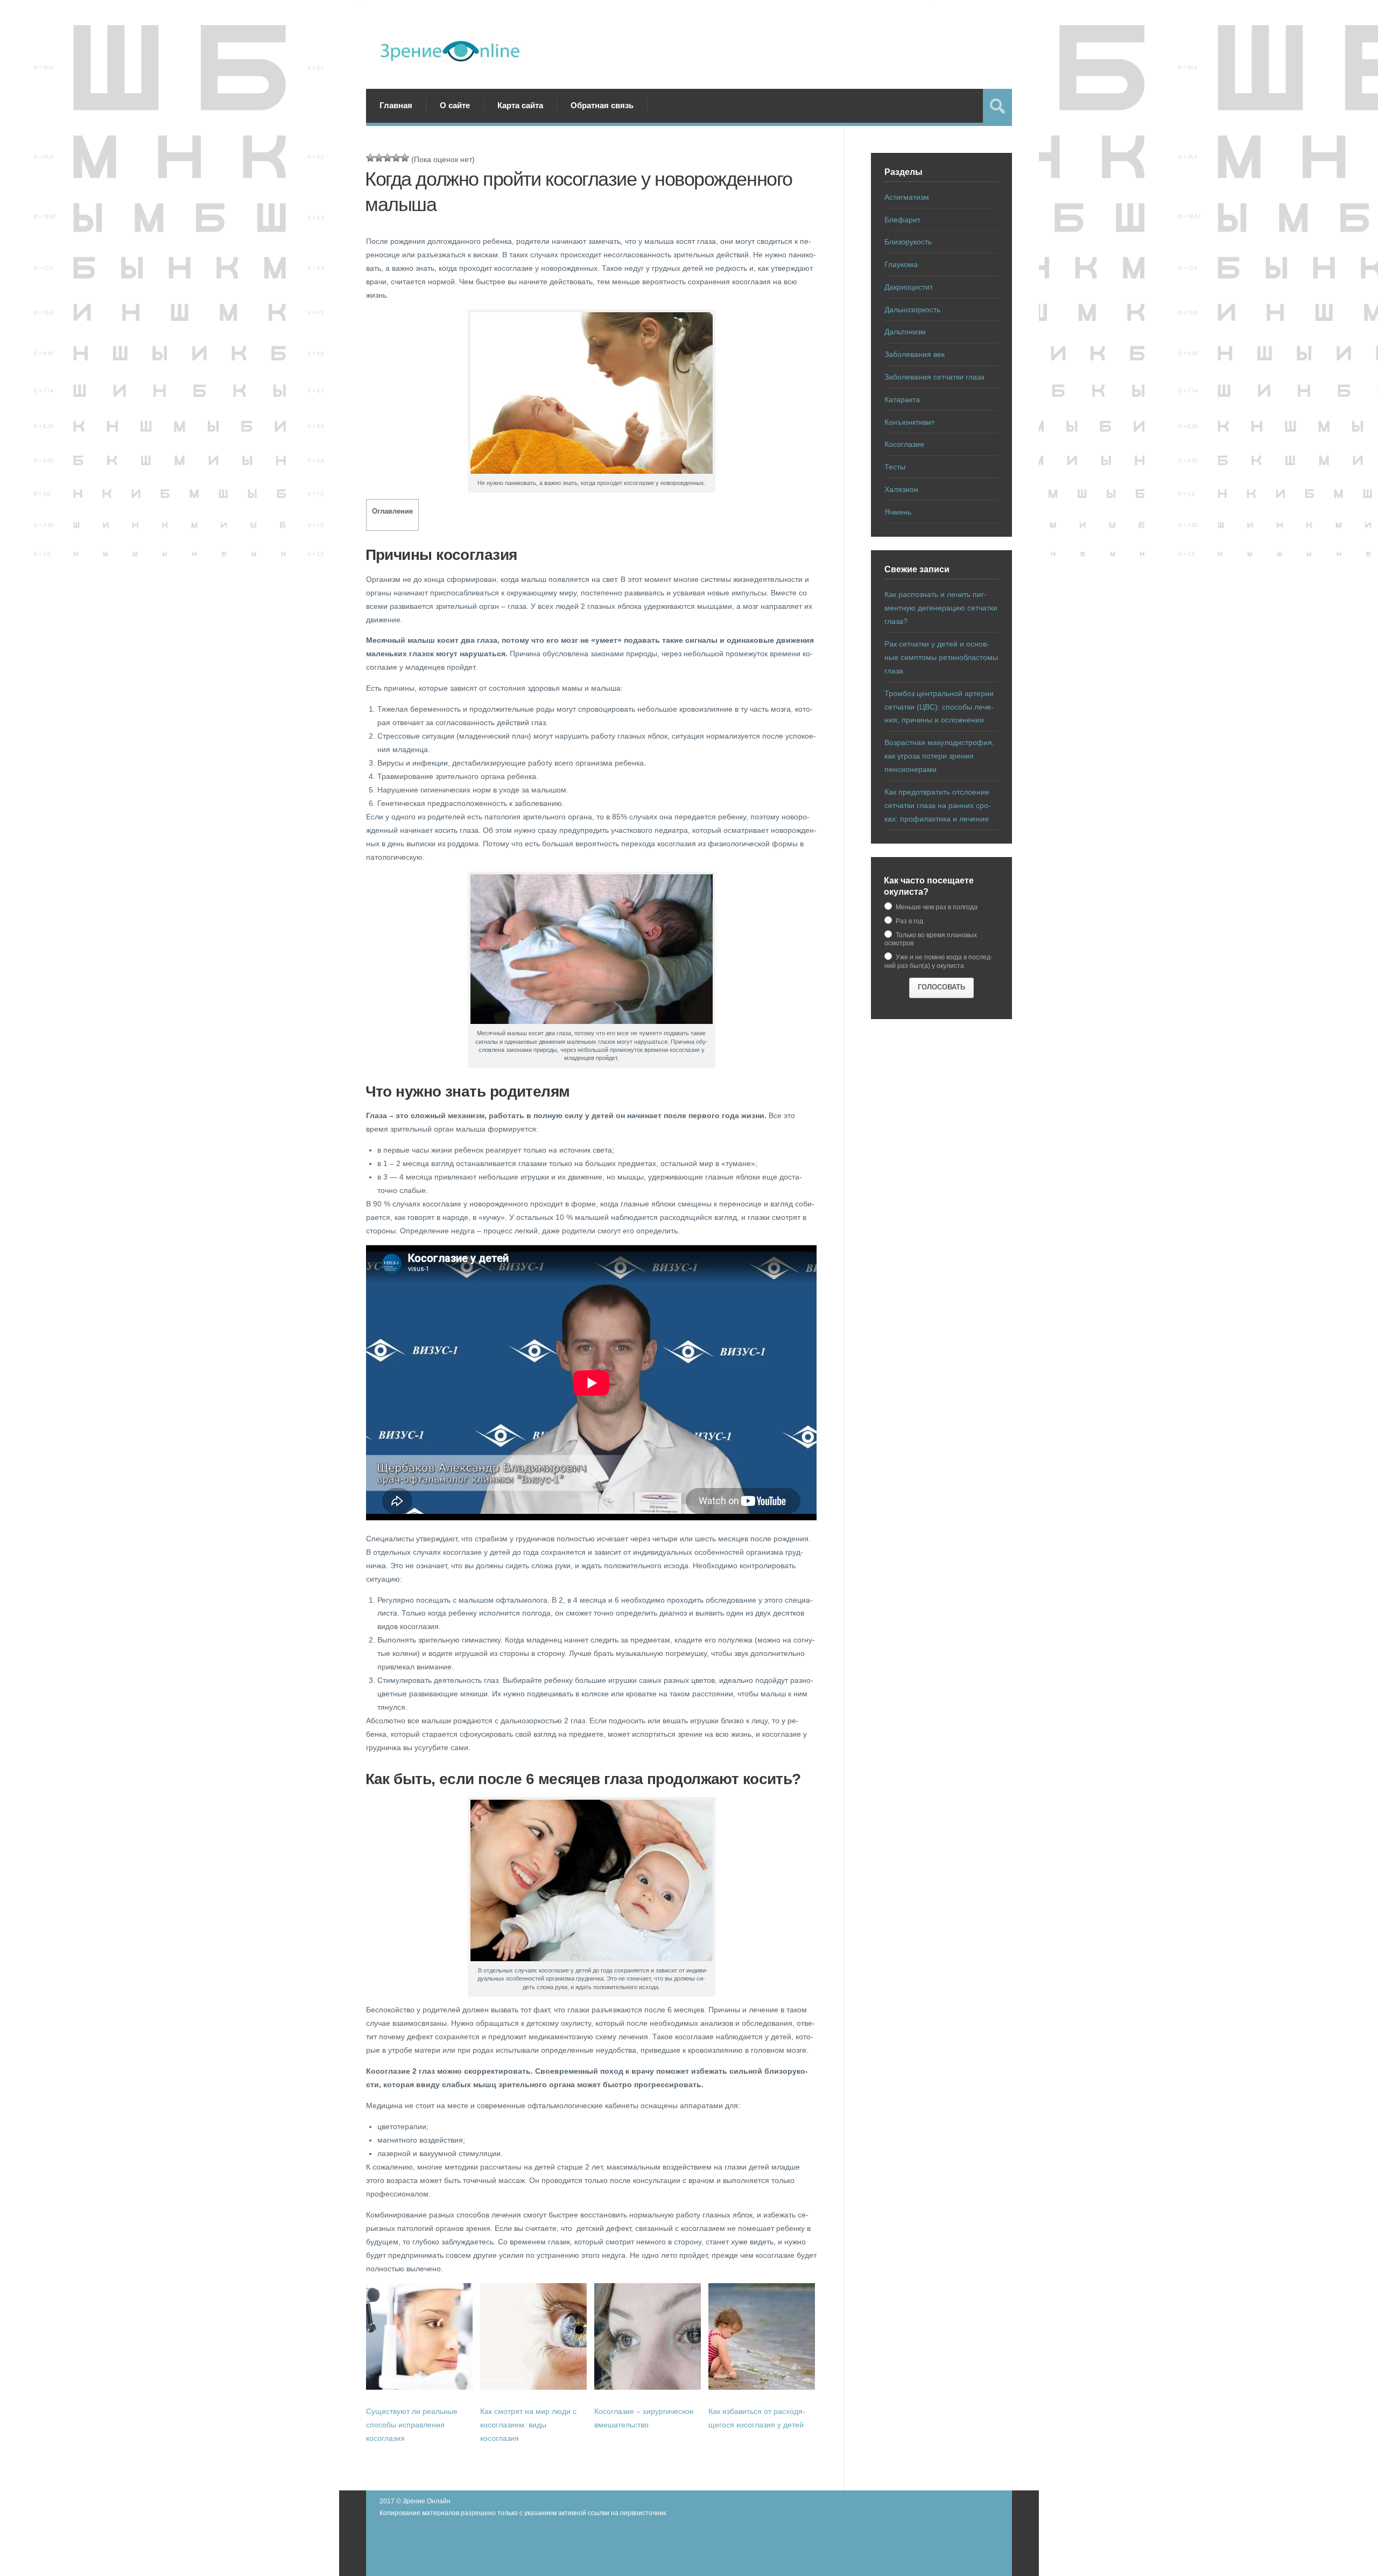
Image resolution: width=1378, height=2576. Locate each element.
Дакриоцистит (909, 287)
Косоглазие (904, 444)
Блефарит (902, 220)
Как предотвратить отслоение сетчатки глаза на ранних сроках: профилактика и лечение (938, 805)
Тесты (895, 467)
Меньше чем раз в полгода (936, 907)
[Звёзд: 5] (405, 158)
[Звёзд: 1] (370, 158)
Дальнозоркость (912, 310)
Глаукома (901, 264)
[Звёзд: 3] (388, 158)
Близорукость (908, 242)
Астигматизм (907, 197)
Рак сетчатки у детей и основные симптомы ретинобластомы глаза (941, 657)
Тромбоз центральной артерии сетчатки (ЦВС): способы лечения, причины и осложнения (939, 707)
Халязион (901, 489)
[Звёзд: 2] (379, 158)
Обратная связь (602, 105)
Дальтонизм (905, 332)
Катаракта (902, 399)
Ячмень (898, 512)
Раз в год (909, 921)
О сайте (455, 105)
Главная (396, 105)
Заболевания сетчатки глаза (934, 377)
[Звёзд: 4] (396, 158)
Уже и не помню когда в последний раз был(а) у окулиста (938, 961)
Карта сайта (520, 105)
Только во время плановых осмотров (931, 939)
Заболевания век (915, 354)
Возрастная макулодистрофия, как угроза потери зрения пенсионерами (939, 756)
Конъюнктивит (909, 422)
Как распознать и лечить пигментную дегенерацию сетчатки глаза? (941, 608)
